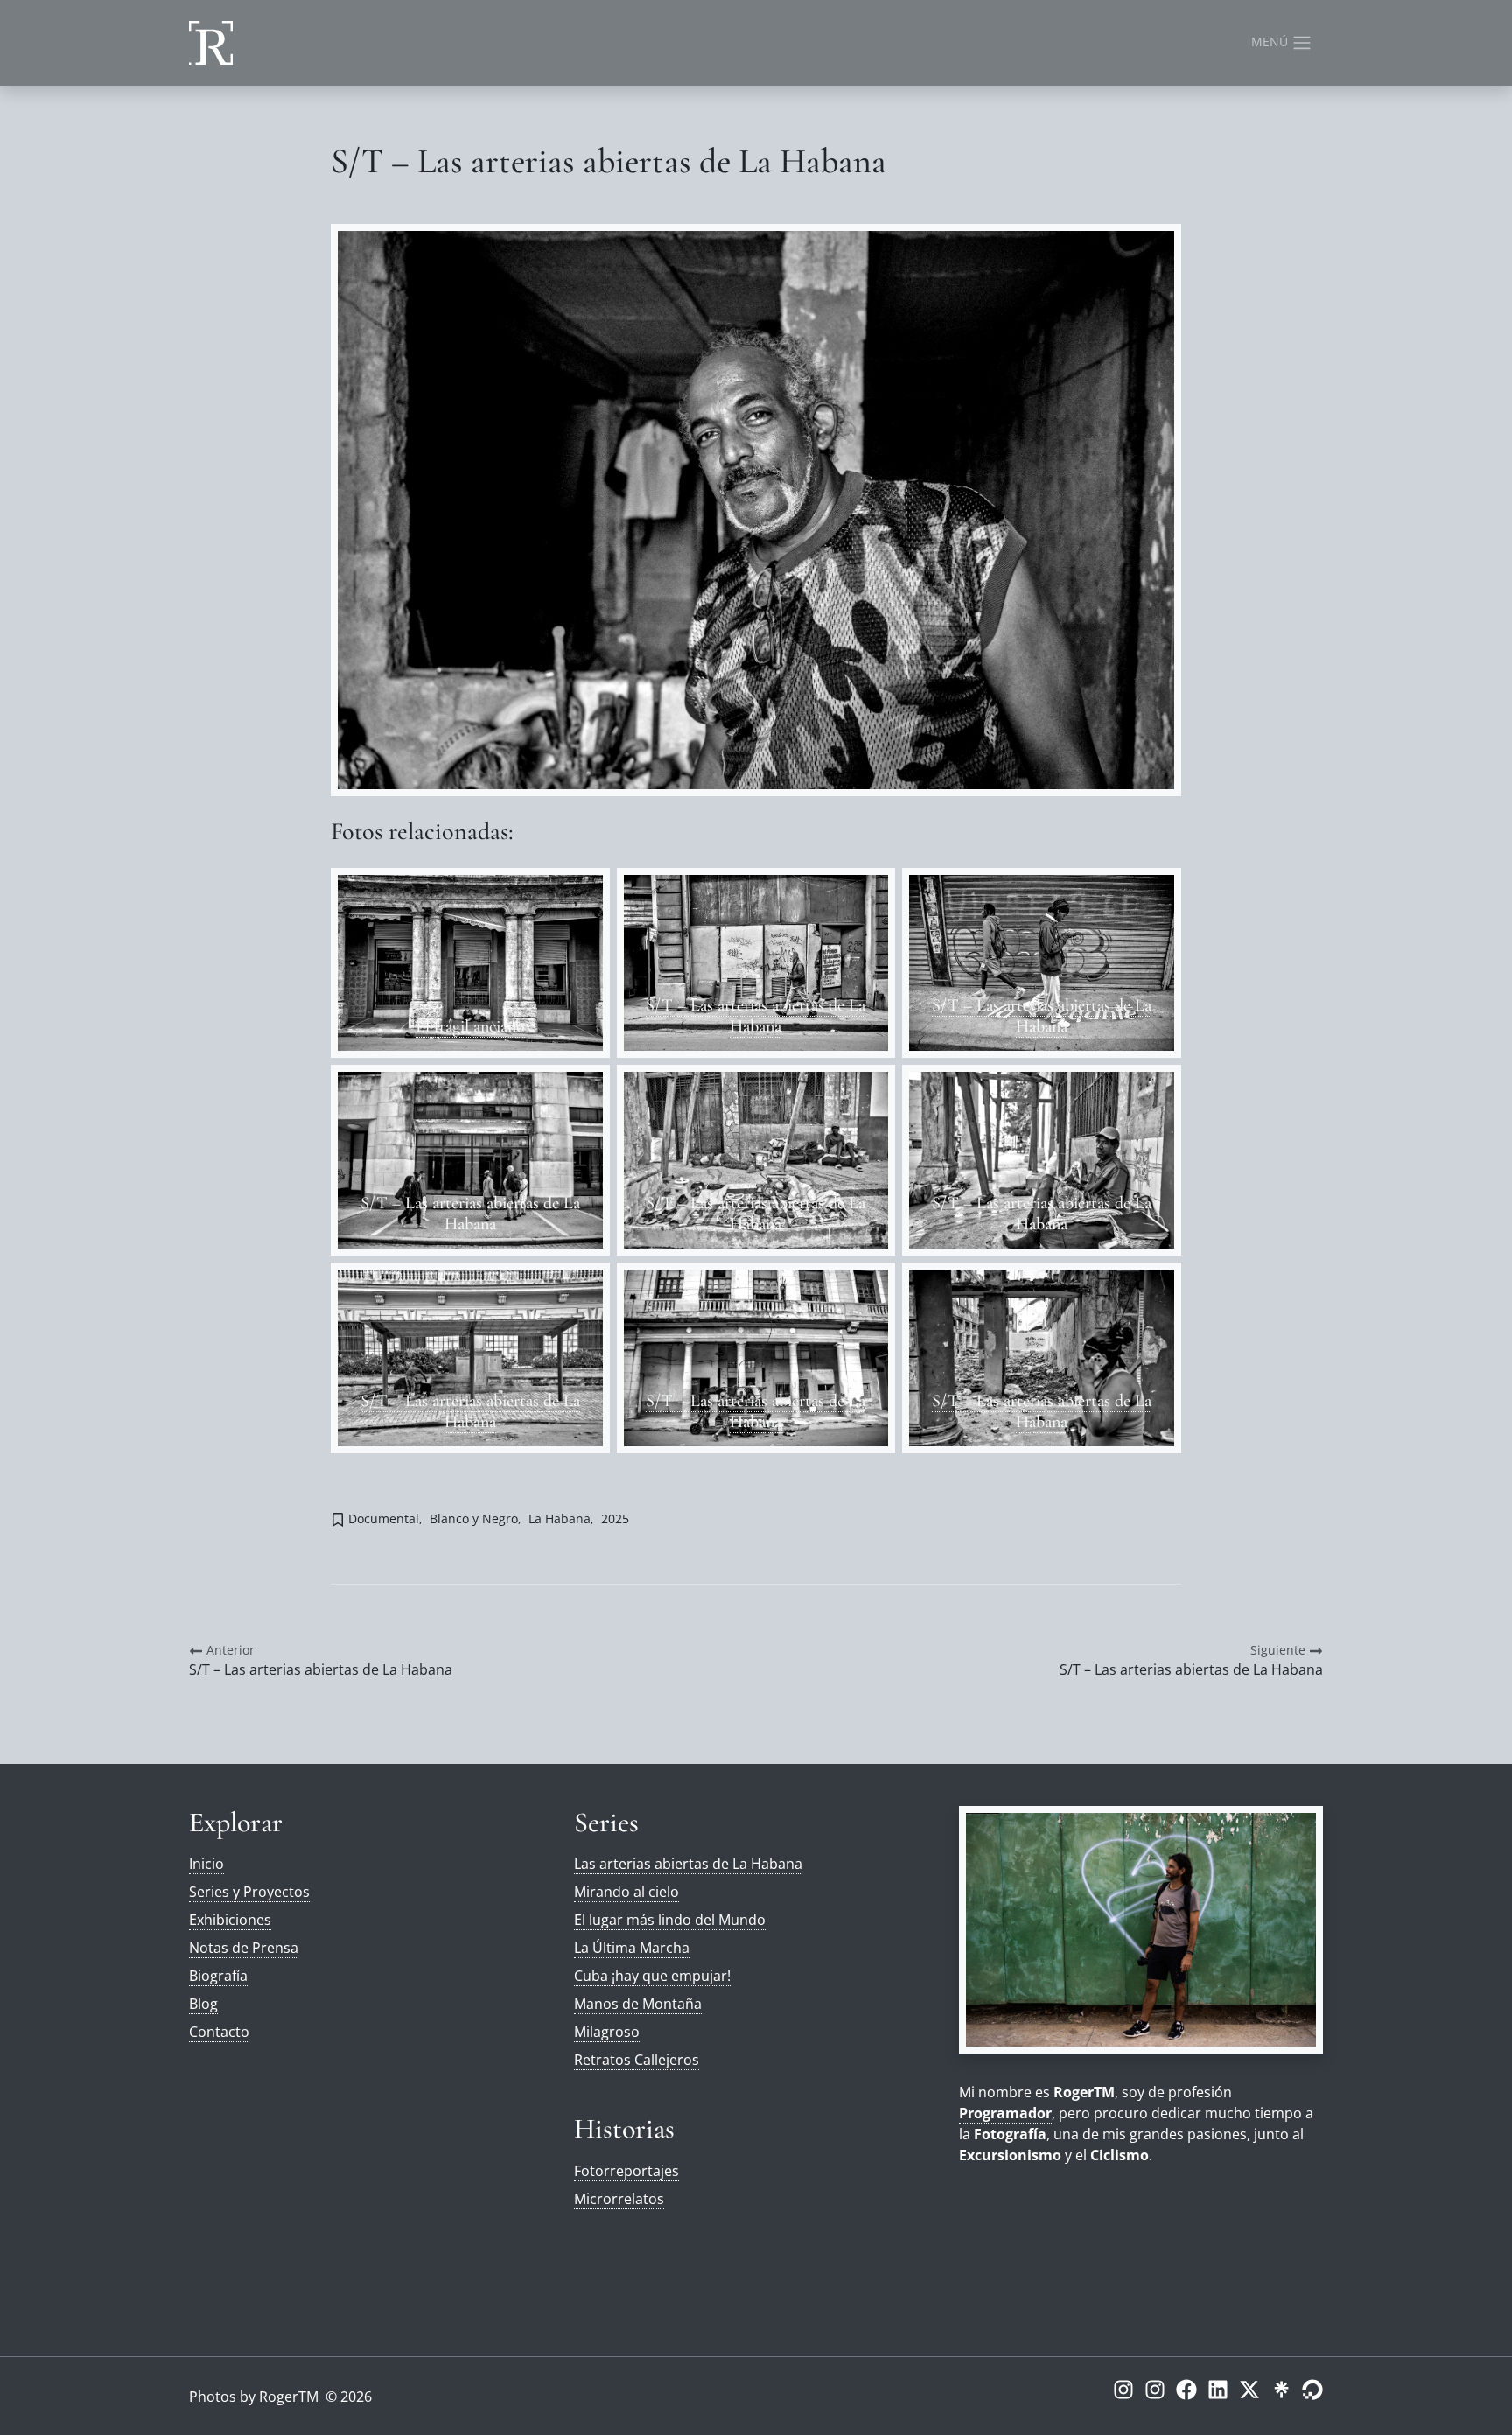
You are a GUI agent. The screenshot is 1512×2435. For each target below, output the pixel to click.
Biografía (218, 1976)
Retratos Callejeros (637, 2060)
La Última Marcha (632, 1948)
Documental (384, 1518)
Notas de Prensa (244, 1948)
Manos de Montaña (638, 2004)
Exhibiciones (230, 1920)
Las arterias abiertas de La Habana (688, 1864)
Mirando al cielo (626, 1892)
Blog (203, 2004)
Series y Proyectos (249, 1892)
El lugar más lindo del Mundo (670, 1920)
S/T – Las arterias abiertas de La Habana (756, 1016)
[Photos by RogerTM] (211, 43)
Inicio (206, 1864)
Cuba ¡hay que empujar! (652, 1976)
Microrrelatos (619, 2199)
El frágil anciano (470, 1026)
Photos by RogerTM (254, 2397)
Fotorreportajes (626, 2171)
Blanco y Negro (474, 1518)
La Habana (560, 1518)
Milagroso (607, 2032)
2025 (615, 1518)
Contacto (219, 2032)
